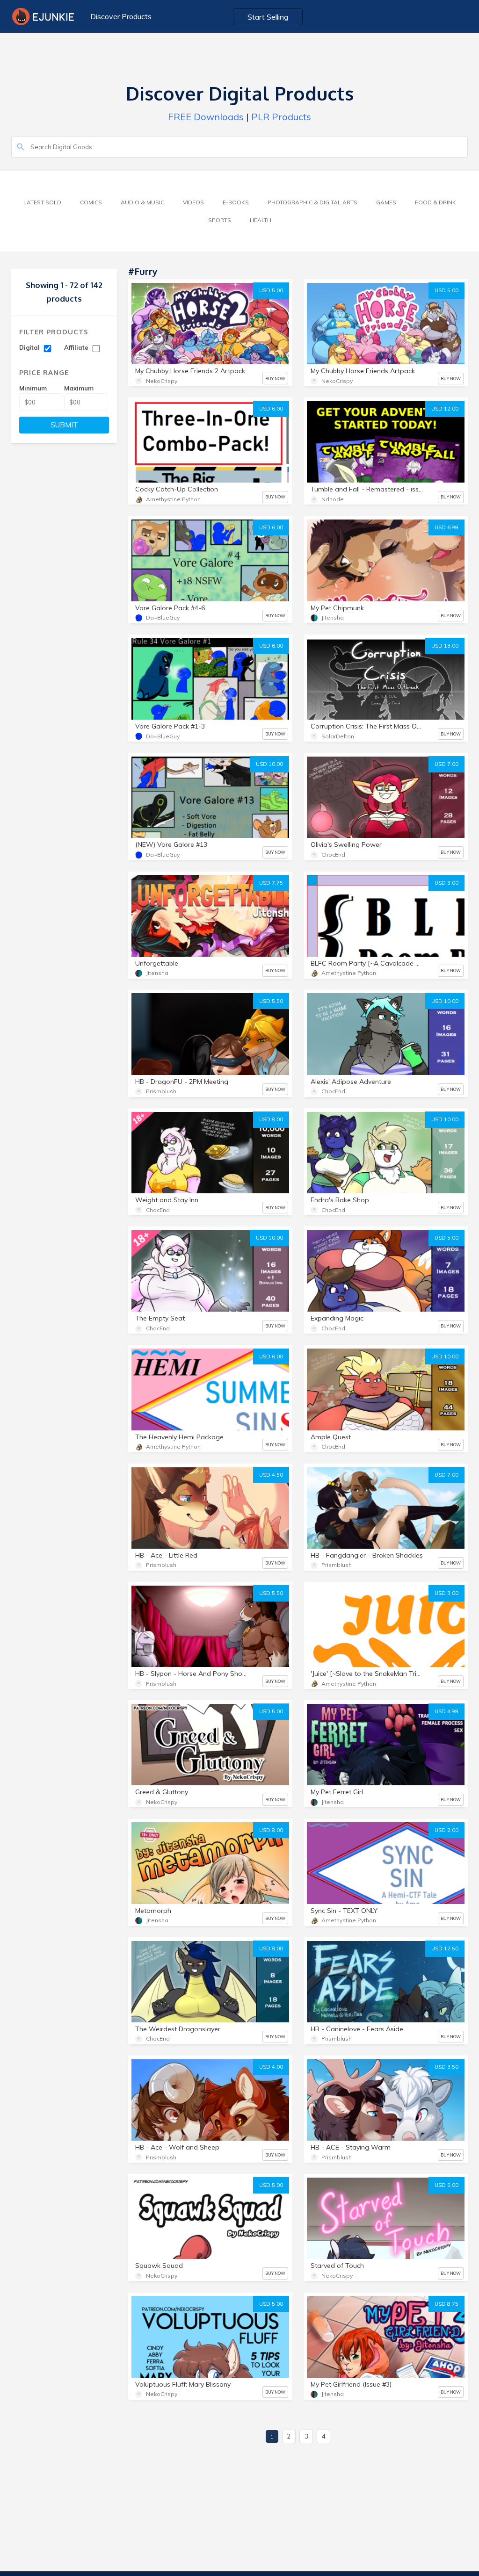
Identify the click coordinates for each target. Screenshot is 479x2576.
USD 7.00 (446, 764)
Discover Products (121, 16)
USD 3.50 (446, 2067)
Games (386, 202)
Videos (193, 202)
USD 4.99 (446, 1711)
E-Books (236, 202)
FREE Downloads (206, 117)
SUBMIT (64, 425)
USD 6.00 (271, 409)
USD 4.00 (271, 2067)
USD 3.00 (446, 883)
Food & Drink (435, 202)
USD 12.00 (445, 409)
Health (261, 220)
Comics (91, 202)
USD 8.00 (271, 1119)
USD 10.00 (269, 764)
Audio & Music (142, 202)
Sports (220, 220)
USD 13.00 (445, 646)
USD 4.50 (271, 1475)
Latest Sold (42, 202)
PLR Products (281, 117)
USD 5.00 (271, 290)
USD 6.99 (446, 527)
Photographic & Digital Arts (312, 202)
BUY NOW (275, 379)
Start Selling (268, 17)
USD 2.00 (446, 1830)
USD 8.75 (446, 2304)
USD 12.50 (445, 1948)
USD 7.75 (271, 883)
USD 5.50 (271, 1001)
